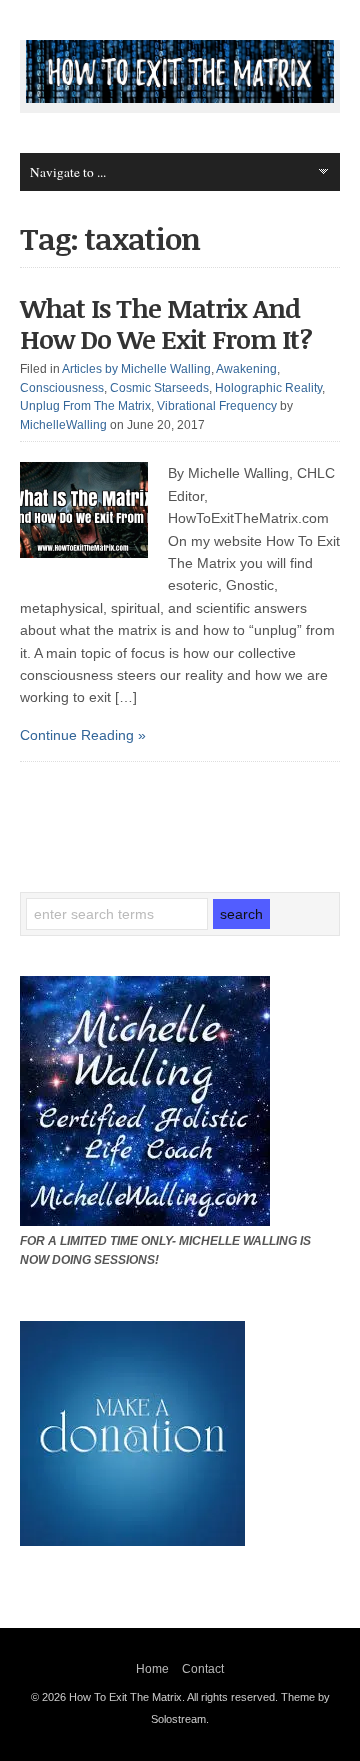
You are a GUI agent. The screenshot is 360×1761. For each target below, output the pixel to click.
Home (152, 1669)
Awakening (246, 369)
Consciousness (62, 388)
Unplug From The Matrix (85, 406)
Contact (203, 1669)
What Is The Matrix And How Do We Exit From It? (166, 323)
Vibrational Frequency (217, 406)
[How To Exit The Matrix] (179, 98)
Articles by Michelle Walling (136, 369)
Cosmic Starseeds (159, 388)
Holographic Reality (268, 388)
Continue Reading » (83, 735)
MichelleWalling (63, 425)
